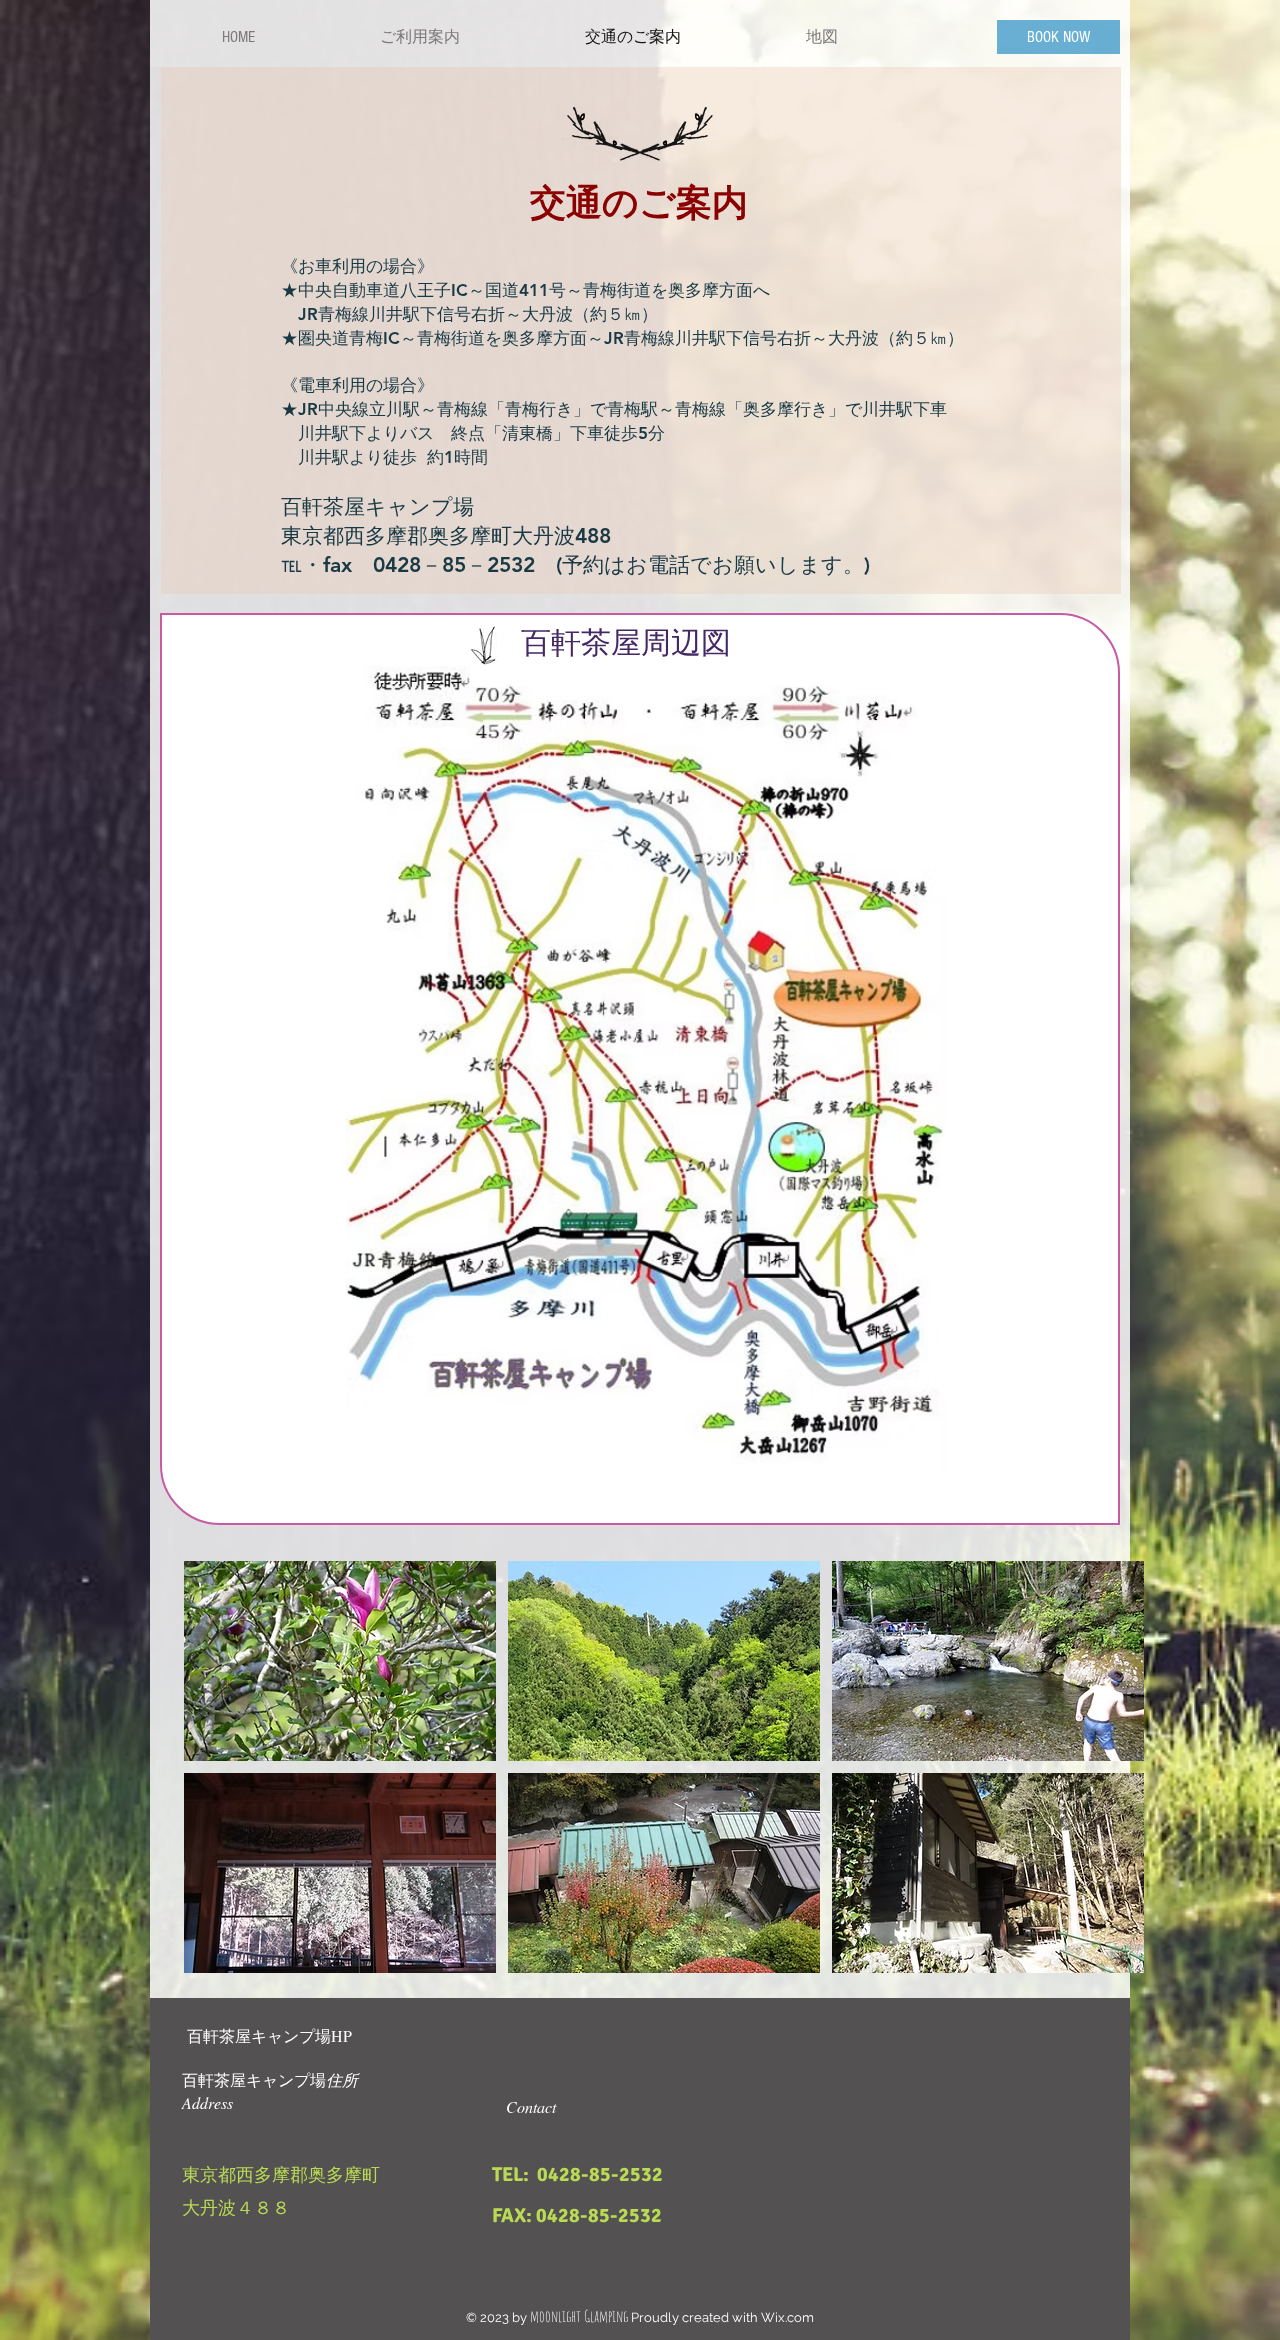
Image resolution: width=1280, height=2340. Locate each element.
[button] (340, 1661)
